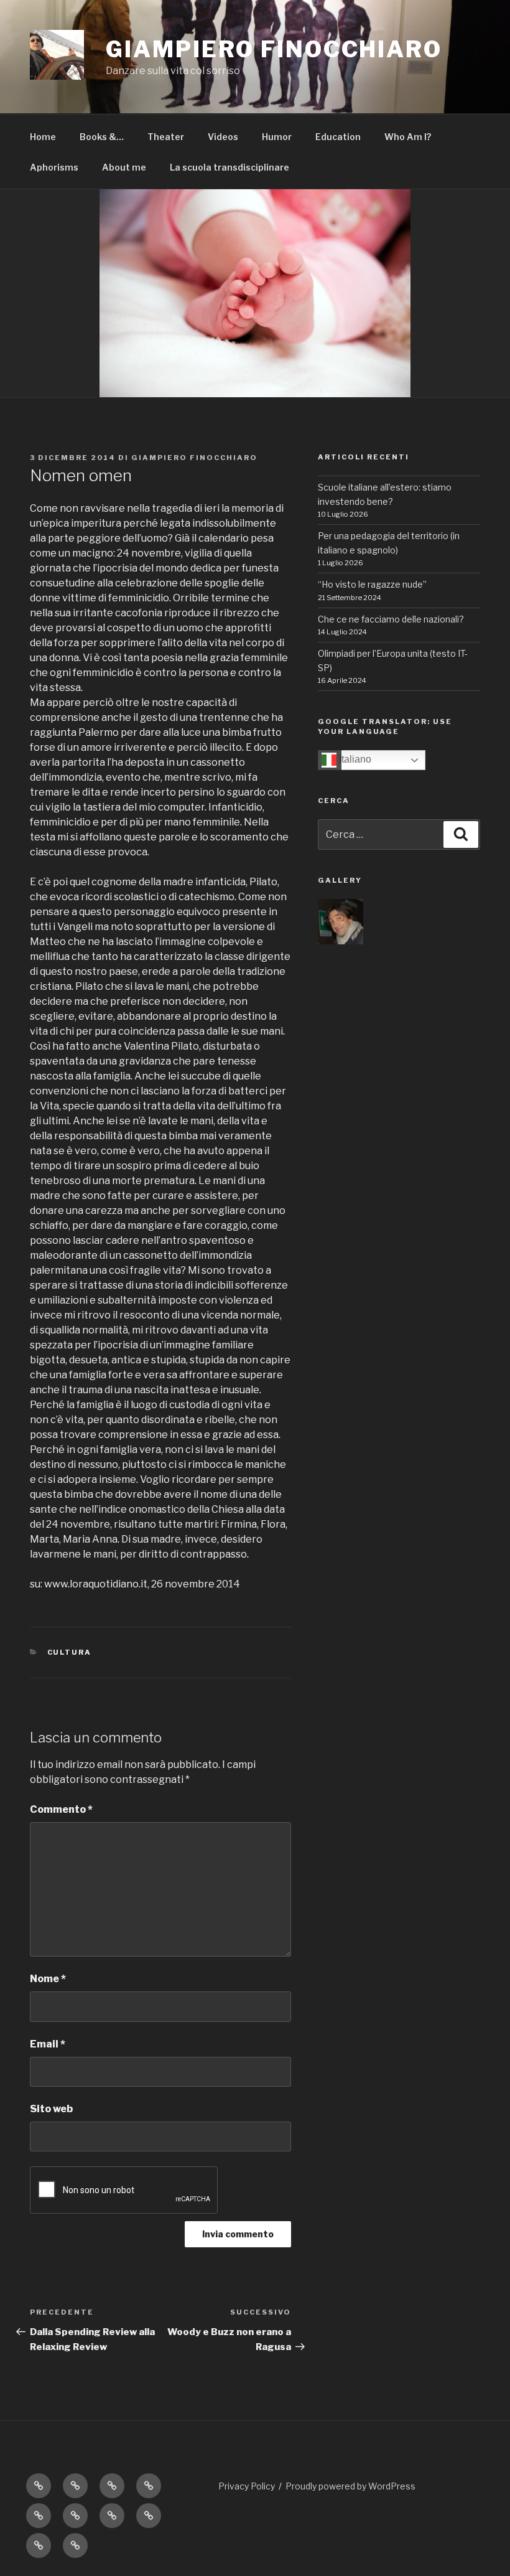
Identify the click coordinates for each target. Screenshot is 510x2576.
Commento (61, 1809)
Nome (48, 1979)
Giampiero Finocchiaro (194, 458)
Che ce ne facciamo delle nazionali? (391, 619)
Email (48, 2044)
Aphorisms (54, 167)
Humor (277, 137)
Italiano (354, 759)
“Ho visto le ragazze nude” (372, 584)
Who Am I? (408, 137)
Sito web (51, 2109)
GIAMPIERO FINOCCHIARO (274, 49)
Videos (223, 137)
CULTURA (70, 1652)
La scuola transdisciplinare (229, 167)
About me (124, 167)
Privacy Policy (247, 2486)
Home (43, 137)
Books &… (102, 137)
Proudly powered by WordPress (350, 2486)
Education (338, 137)
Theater (166, 137)
